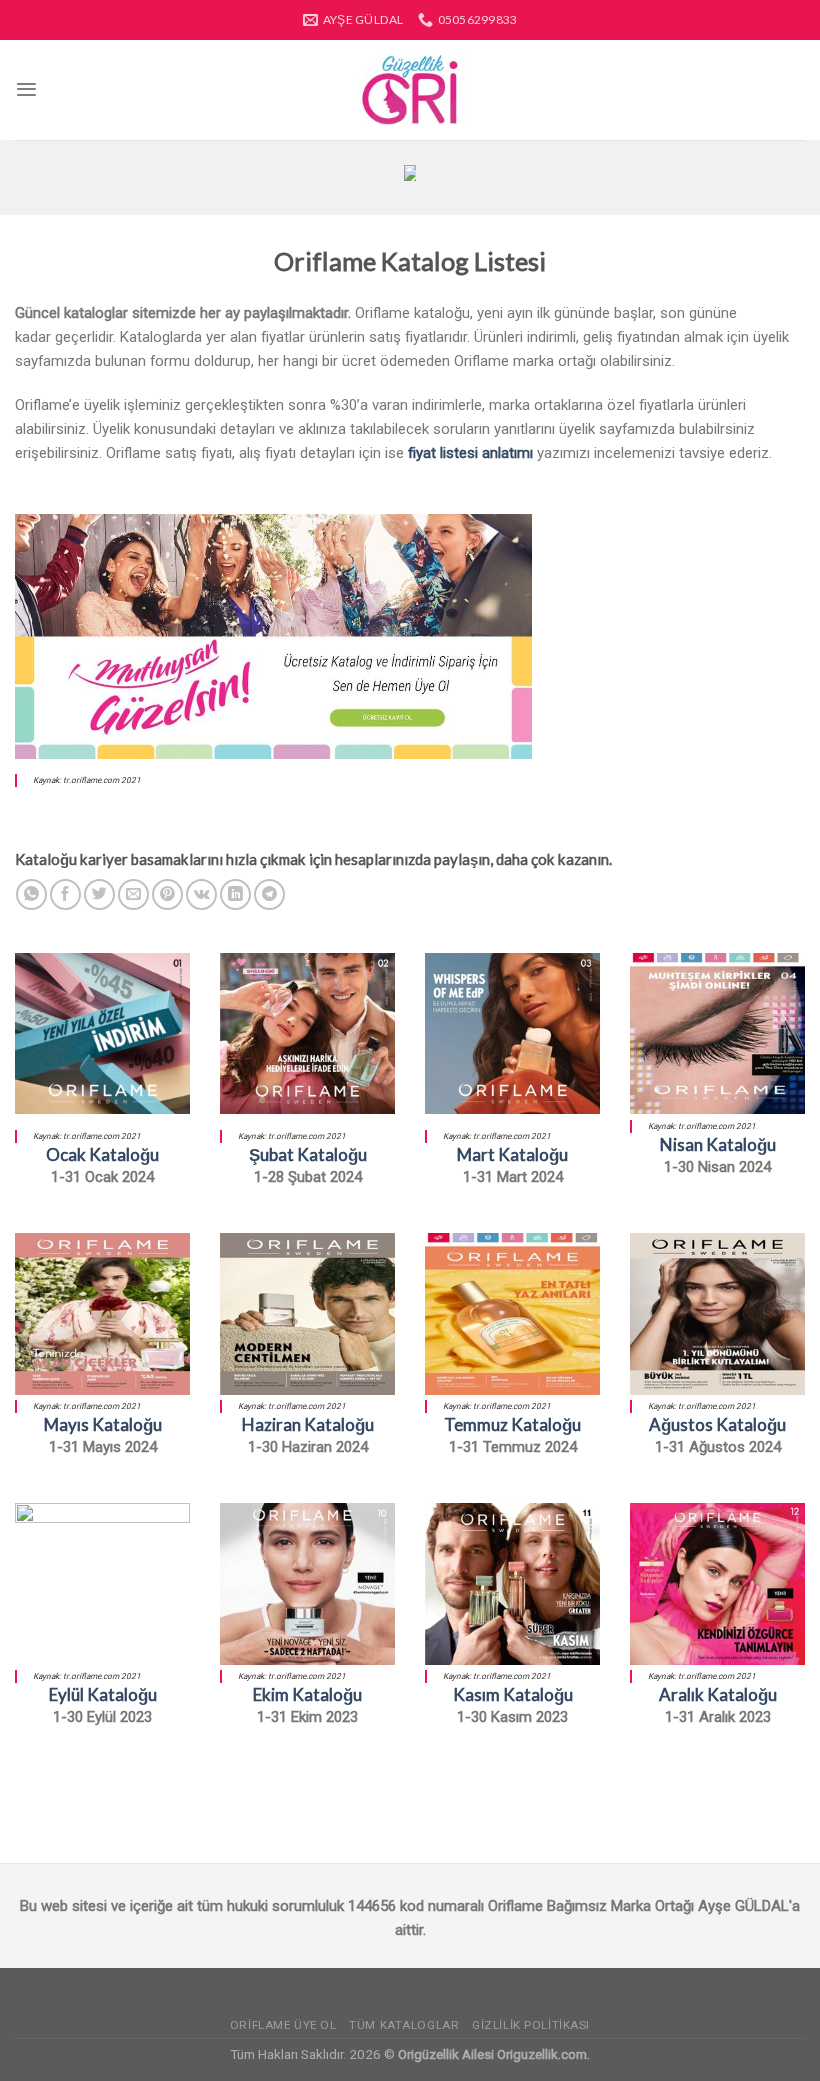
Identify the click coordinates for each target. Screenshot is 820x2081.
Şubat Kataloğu (308, 1154)
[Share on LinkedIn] (235, 894)
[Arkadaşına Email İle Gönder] (133, 894)
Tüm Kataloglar (404, 2025)
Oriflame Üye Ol (283, 2025)
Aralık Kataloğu (718, 1694)
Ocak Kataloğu (102, 1154)
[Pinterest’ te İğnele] (167, 894)
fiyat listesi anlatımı (470, 453)
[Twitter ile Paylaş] (99, 894)
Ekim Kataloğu (307, 1694)
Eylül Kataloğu (103, 1694)
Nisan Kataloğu (718, 1144)
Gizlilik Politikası (531, 2025)
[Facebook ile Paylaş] (65, 894)
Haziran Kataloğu (308, 1424)
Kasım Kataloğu (513, 1694)
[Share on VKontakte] (201, 894)
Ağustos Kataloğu (717, 1424)
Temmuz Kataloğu (512, 1424)
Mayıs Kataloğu (103, 1424)
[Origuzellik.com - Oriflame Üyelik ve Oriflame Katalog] (410, 90)
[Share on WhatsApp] (31, 894)
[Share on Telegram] (269, 894)
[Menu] (26, 89)
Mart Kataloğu (512, 1154)
